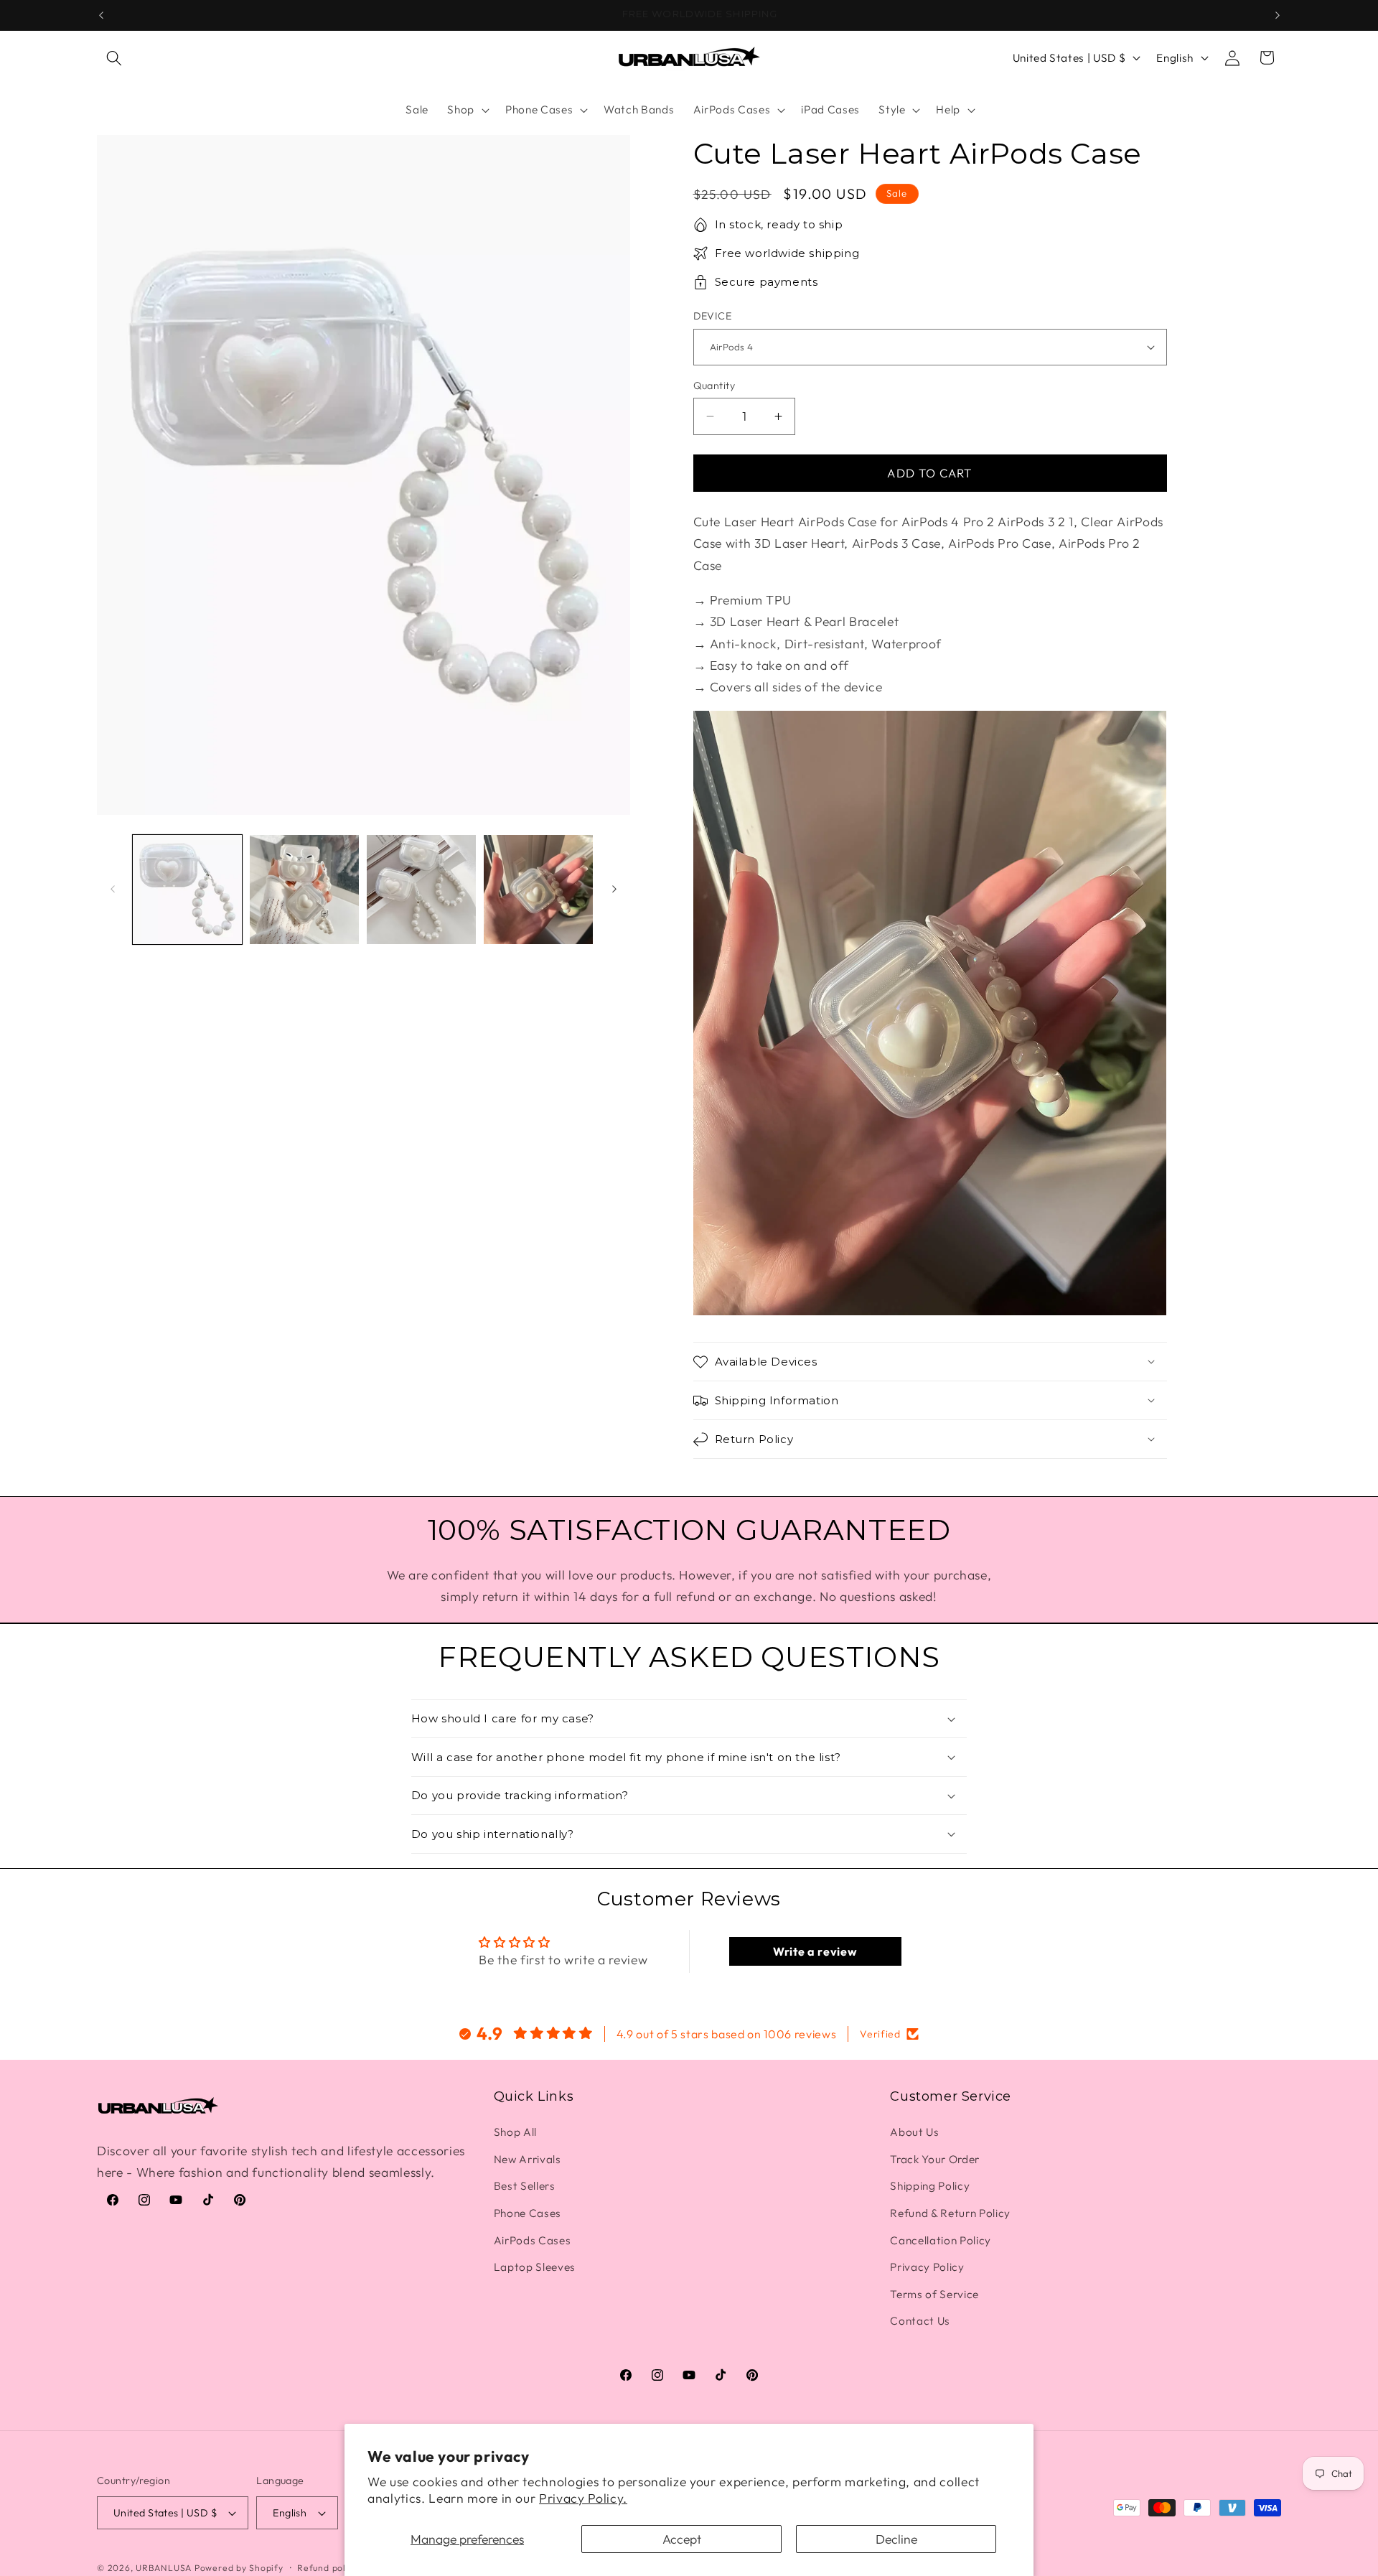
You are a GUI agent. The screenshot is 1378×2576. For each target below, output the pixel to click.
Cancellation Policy (941, 2240)
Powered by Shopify (239, 2568)
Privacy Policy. (583, 2498)
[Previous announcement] (101, 15)
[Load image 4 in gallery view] (538, 890)
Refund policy (328, 2568)
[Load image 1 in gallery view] (187, 890)
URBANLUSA (164, 2568)
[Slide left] (113, 890)
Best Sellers (525, 2187)
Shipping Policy (930, 2187)
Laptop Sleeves (535, 2268)
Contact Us (920, 2321)
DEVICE (713, 316)
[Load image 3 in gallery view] (421, 890)
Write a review (815, 1951)
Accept (682, 2539)
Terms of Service (934, 2294)
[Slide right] (614, 890)
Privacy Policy (927, 2268)
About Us (914, 2133)
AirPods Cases (533, 2240)
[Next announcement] (1278, 15)
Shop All (515, 2133)
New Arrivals (528, 2159)
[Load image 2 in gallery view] (304, 890)
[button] (114, 57)
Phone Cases (528, 2214)
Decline (896, 2539)
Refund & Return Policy (950, 2214)
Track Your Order (935, 2159)
